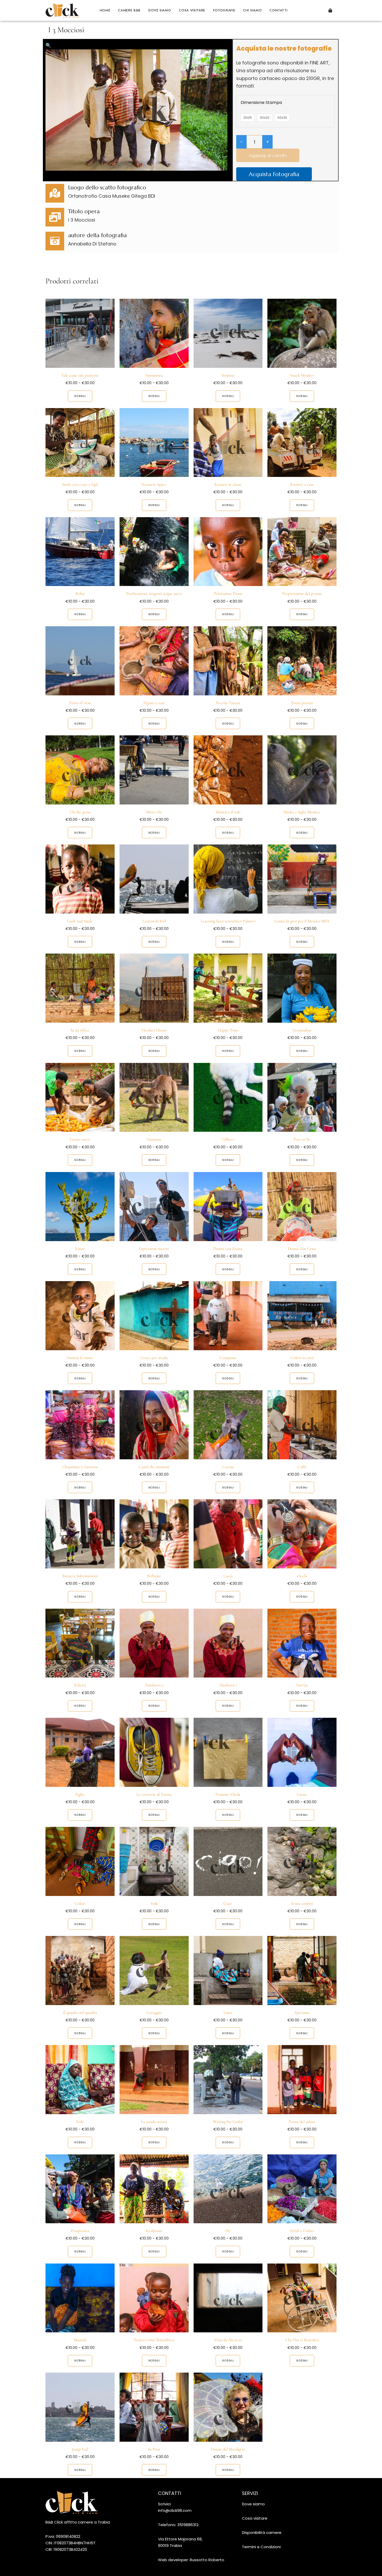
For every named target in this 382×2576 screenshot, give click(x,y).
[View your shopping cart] (330, 10)
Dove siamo (253, 2504)
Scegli (80, 396)
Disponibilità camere (262, 2532)
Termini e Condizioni (261, 2547)
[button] (48, 45)
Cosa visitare (255, 2518)
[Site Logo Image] (68, 11)
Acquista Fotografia (274, 174)
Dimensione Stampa (261, 102)
